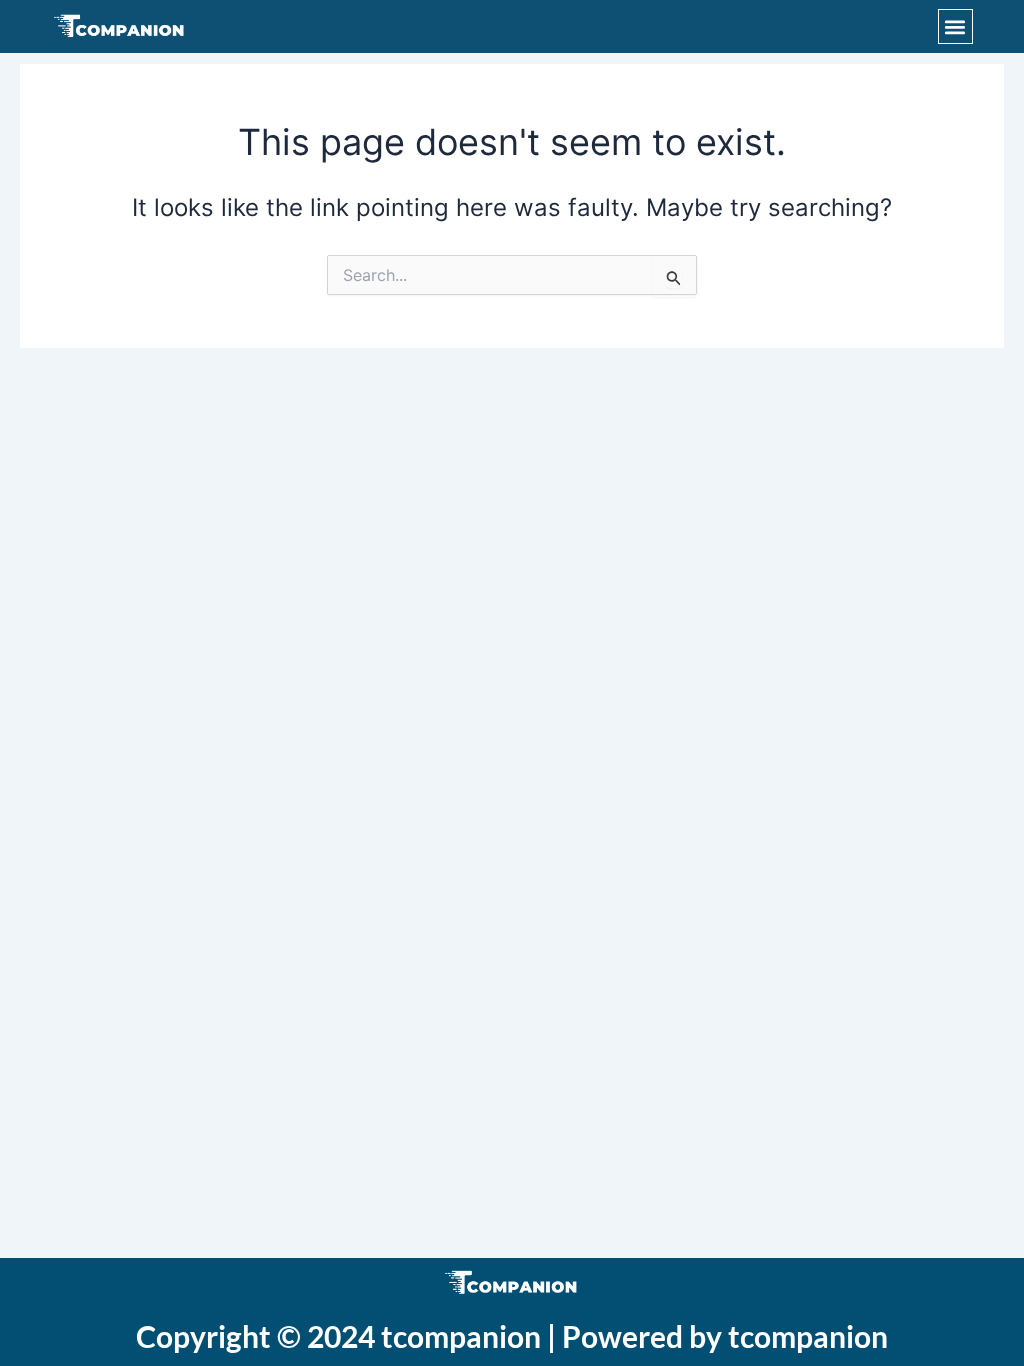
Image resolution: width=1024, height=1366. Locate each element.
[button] (955, 26)
